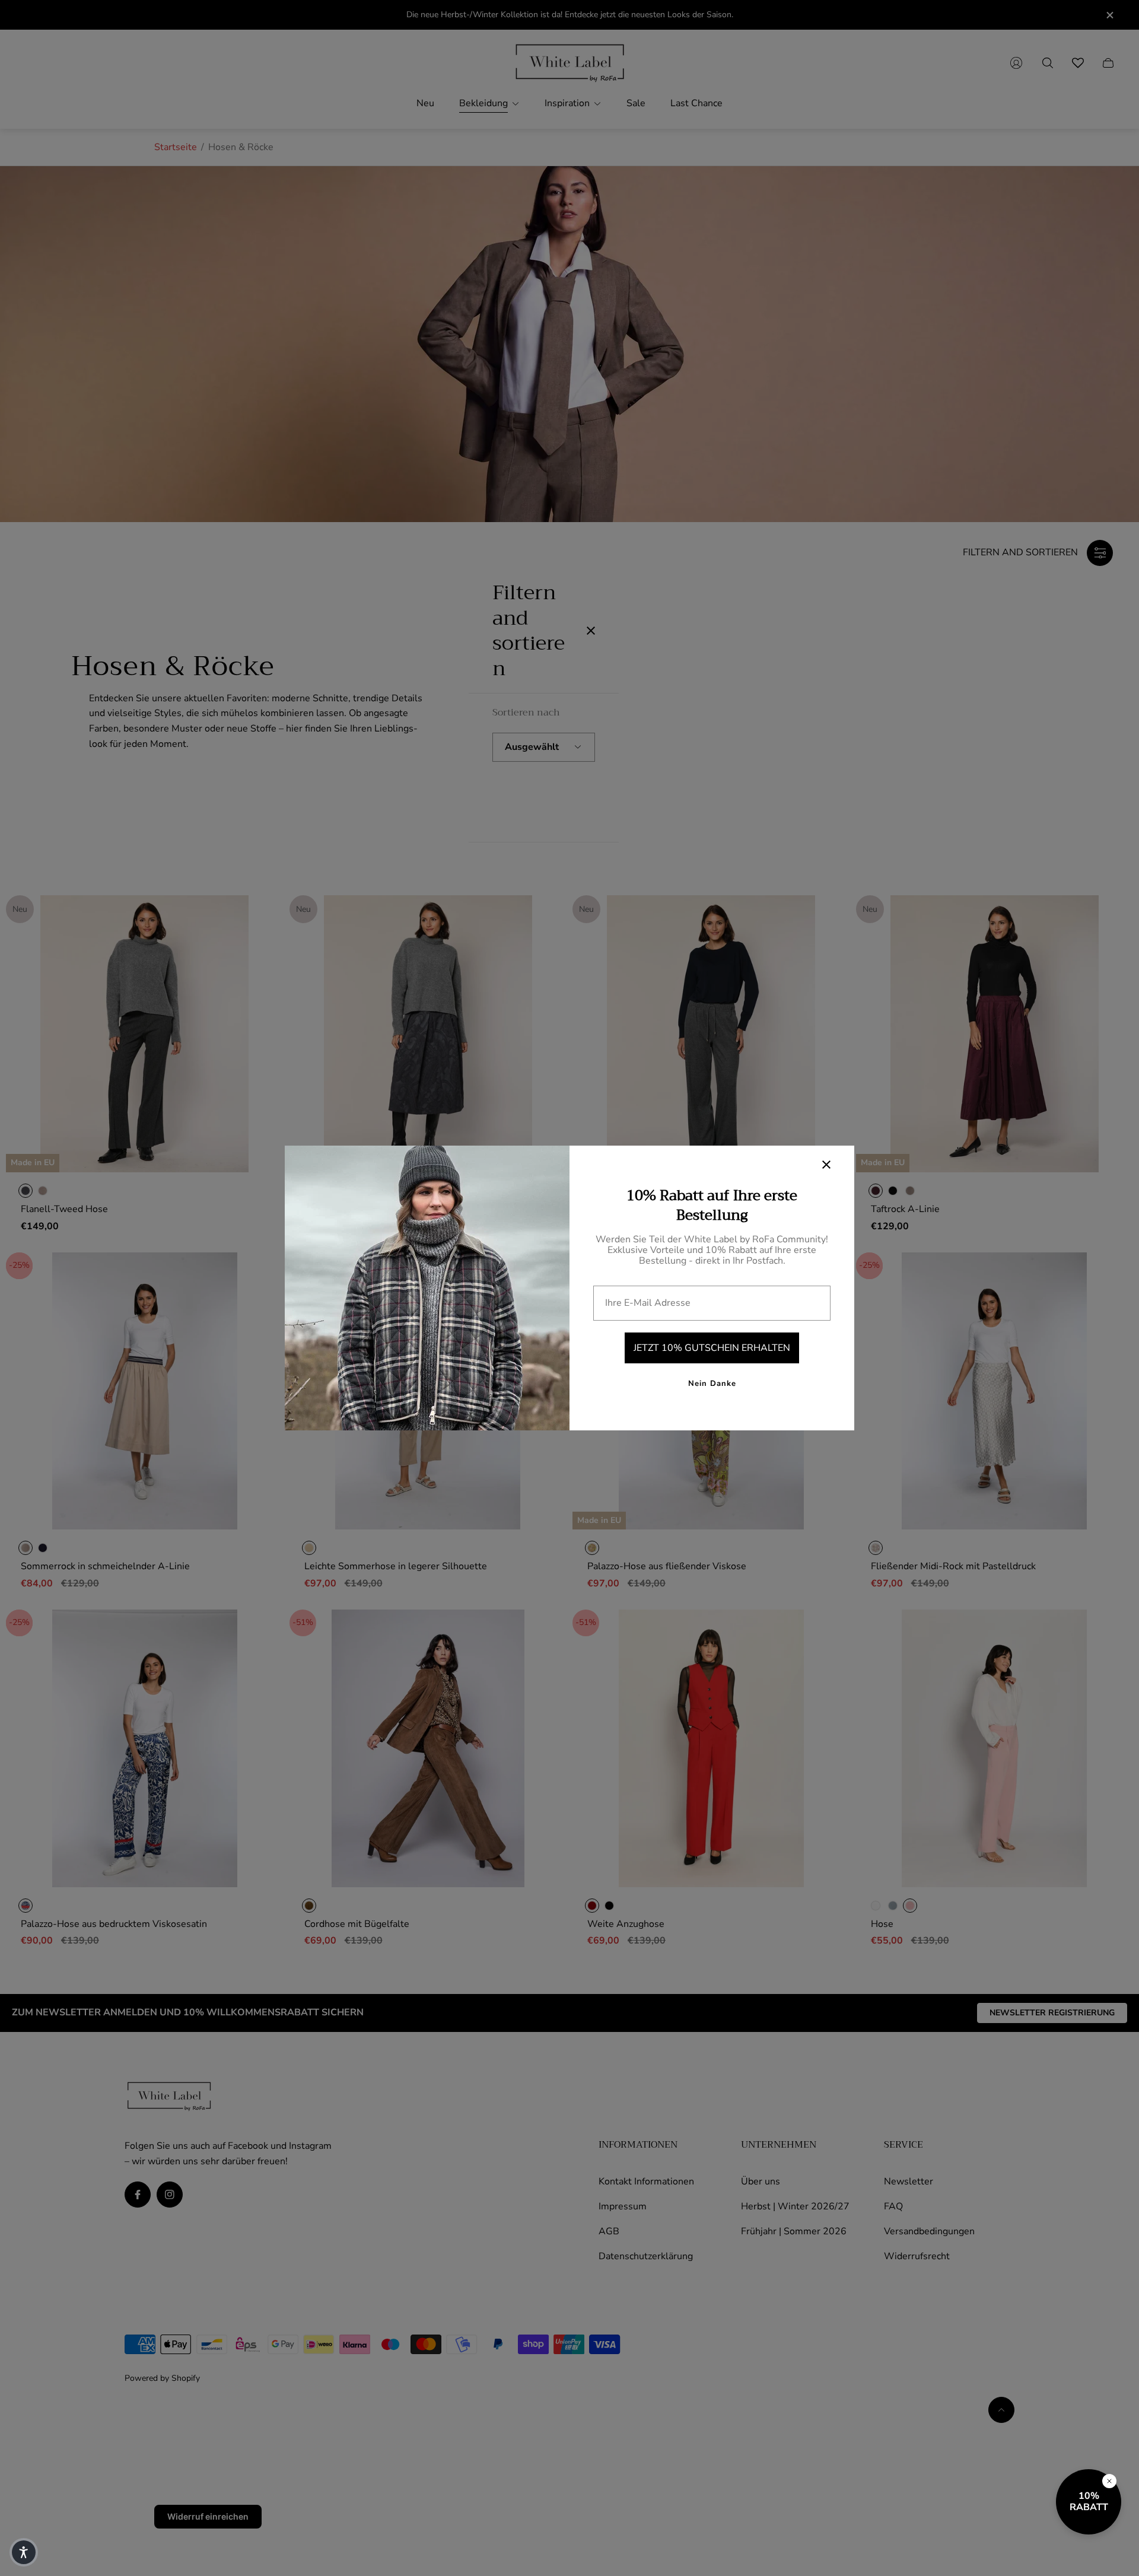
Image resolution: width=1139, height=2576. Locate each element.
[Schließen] (1109, 2481)
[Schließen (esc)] (826, 1165)
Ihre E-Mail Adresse (648, 1303)
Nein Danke (712, 1384)
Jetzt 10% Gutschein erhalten (712, 1348)
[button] (24, 2552)
